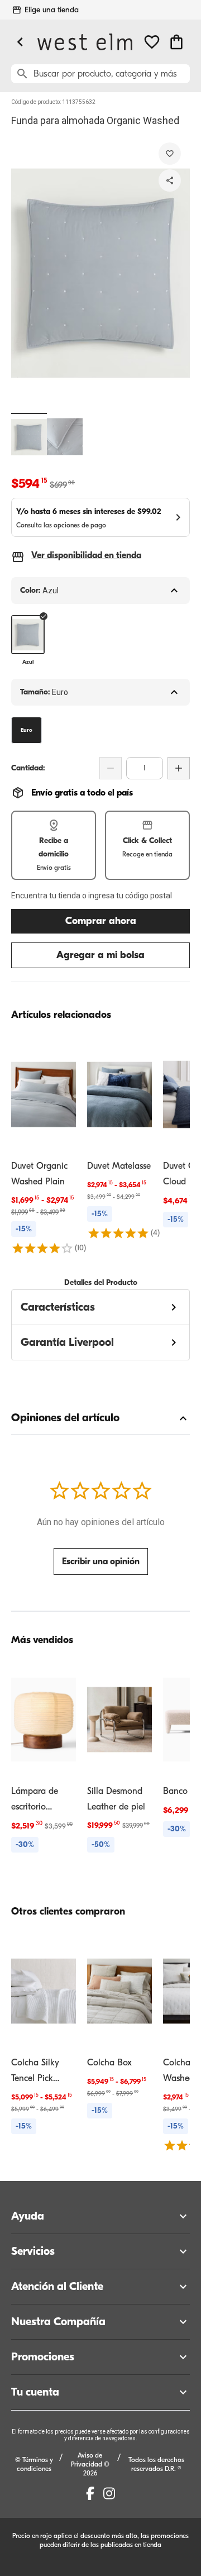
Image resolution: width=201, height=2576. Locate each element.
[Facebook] (90, 2493)
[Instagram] (109, 2493)
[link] (44, 1145)
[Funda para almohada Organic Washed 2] (65, 437)
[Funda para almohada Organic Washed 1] (29, 437)
